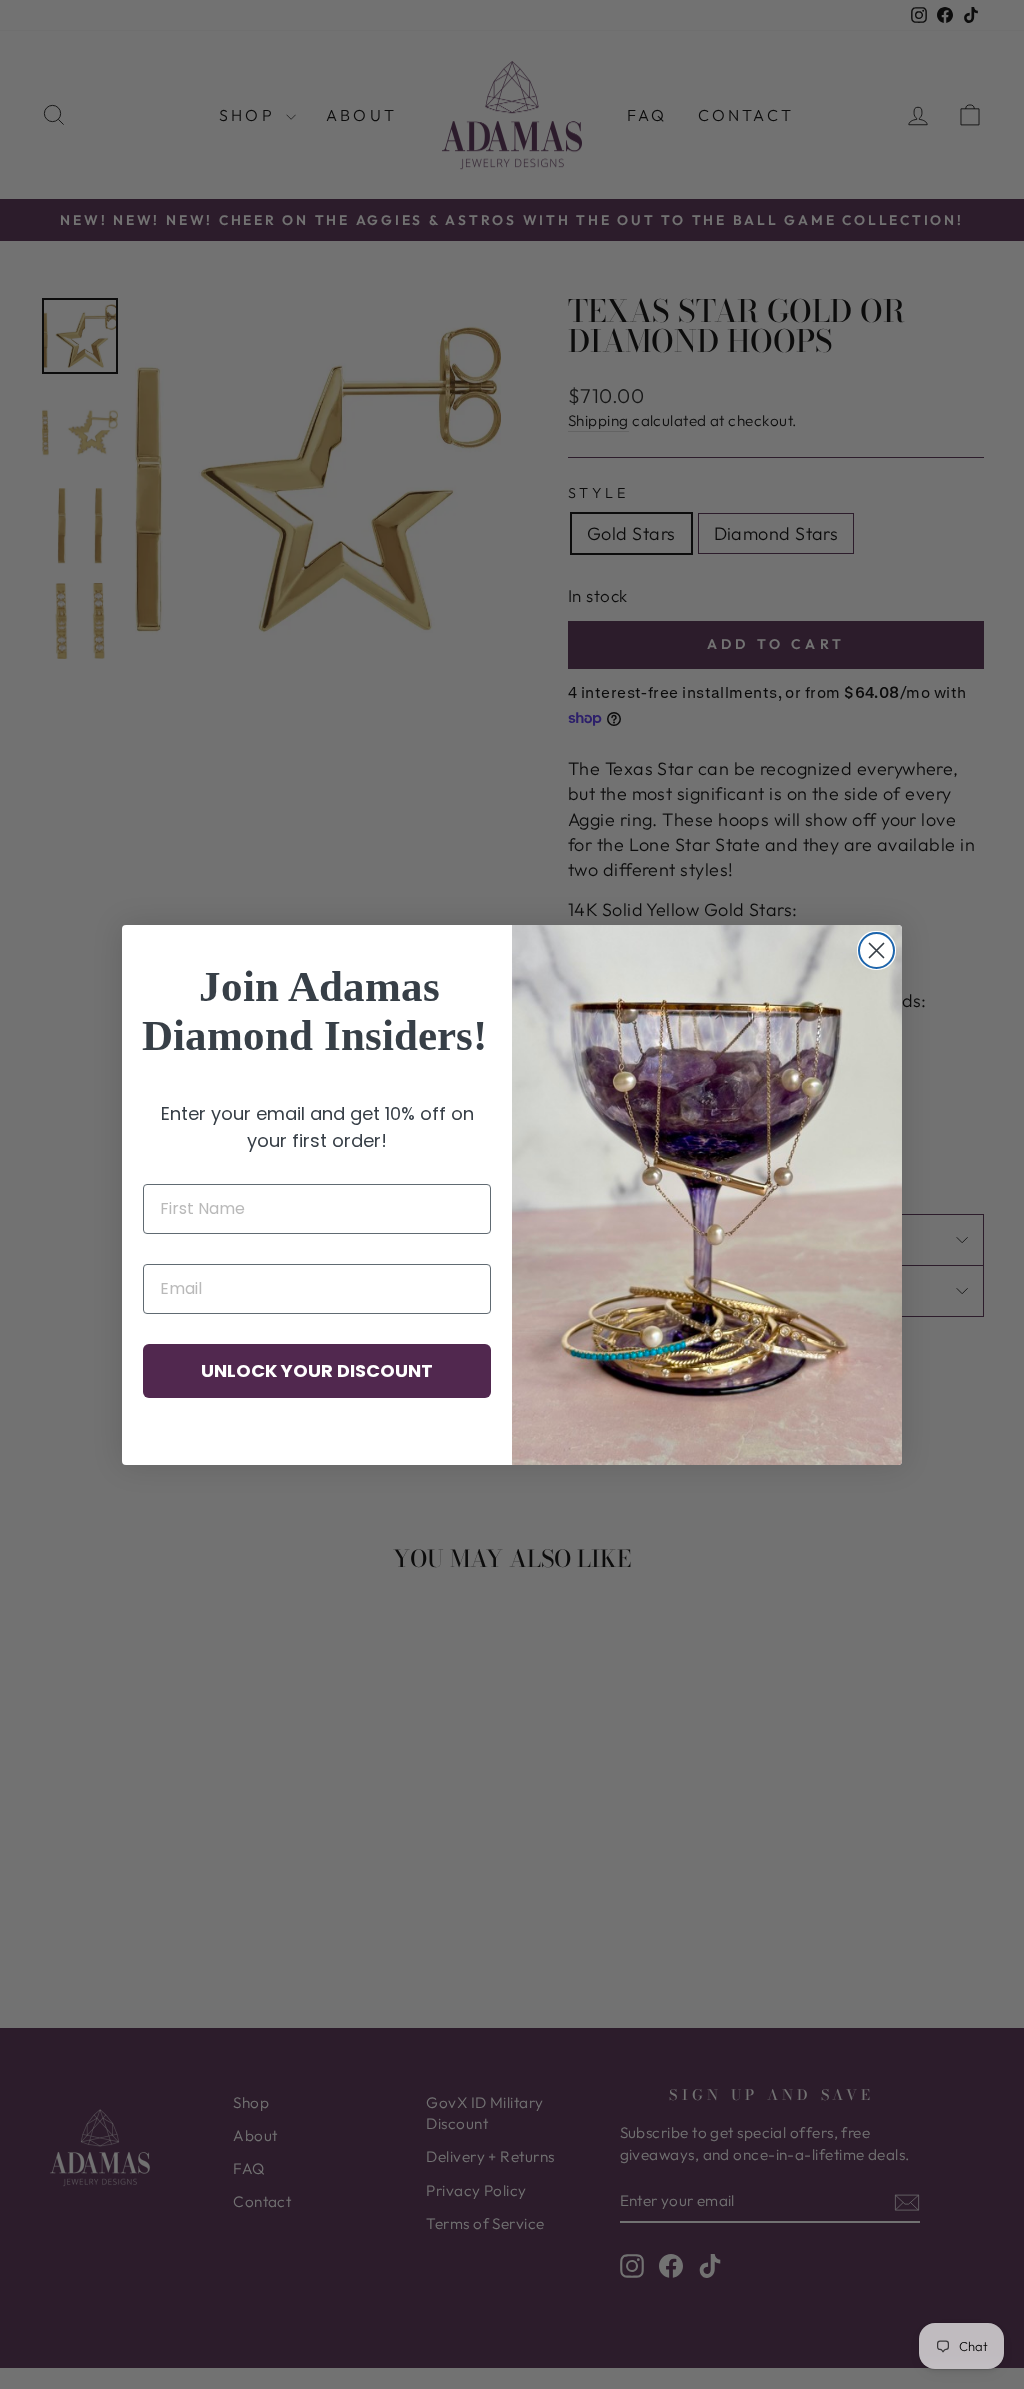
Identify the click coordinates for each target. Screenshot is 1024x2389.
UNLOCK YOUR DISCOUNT (317, 1370)
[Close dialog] (876, 950)
